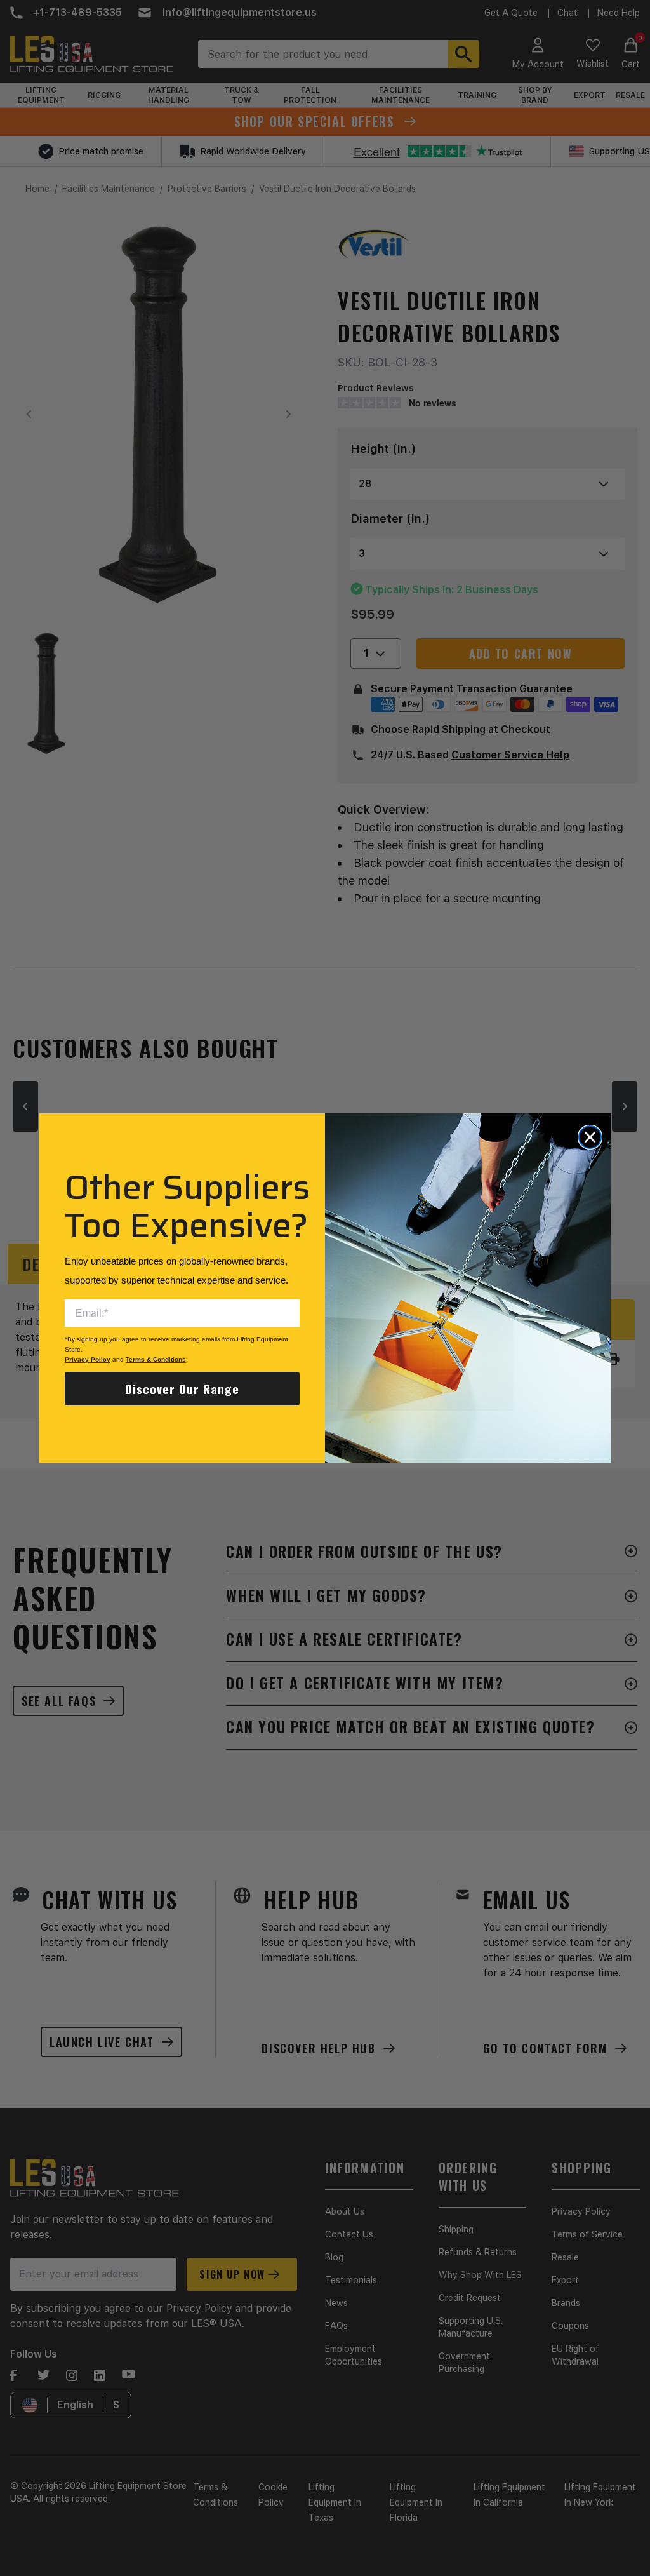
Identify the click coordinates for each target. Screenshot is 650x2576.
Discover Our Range (182, 1388)
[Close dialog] (590, 1137)
